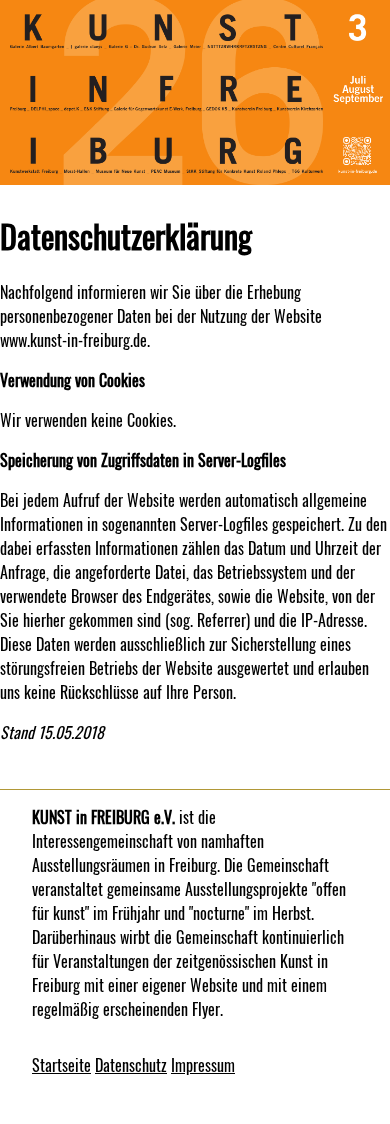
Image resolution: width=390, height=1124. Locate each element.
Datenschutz (131, 1065)
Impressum (203, 1065)
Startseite (61, 1065)
